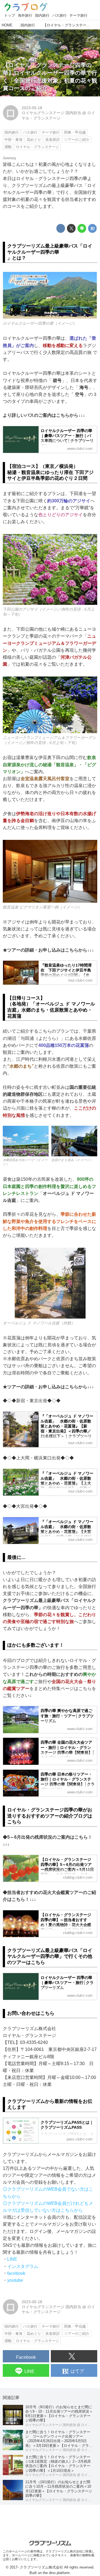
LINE (12, 2259)
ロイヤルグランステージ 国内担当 (51, 113)
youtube (15, 2280)
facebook (16, 2273)
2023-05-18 (32, 108)
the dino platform (56, 2573)
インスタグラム (23, 2266)
